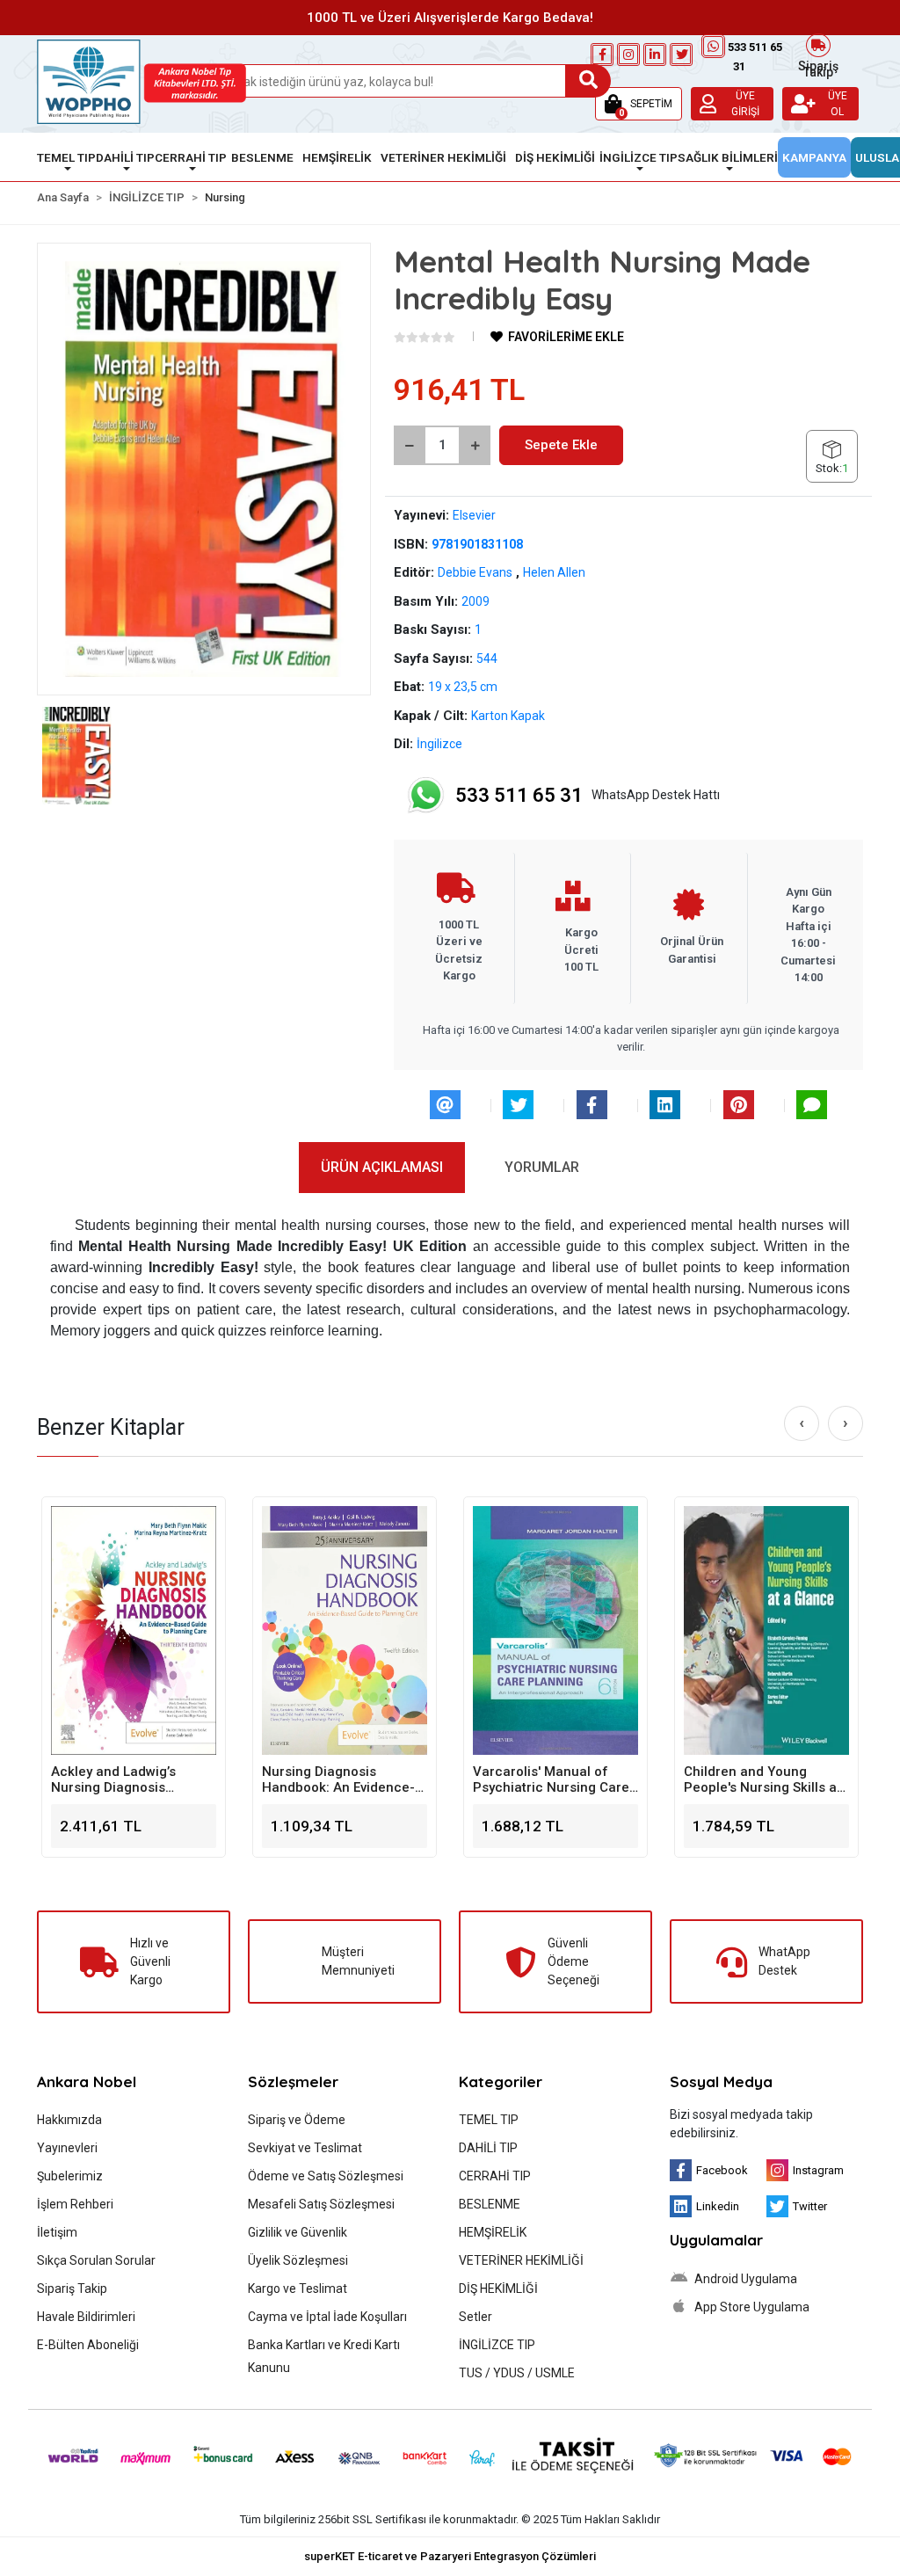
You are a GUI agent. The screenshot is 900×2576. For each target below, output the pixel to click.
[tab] (382, 1168)
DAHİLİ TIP (488, 2148)
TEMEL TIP (489, 2120)
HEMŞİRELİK (493, 2232)
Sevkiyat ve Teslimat (305, 2148)
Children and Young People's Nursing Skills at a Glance (552, 1779)
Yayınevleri (67, 2148)
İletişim (57, 2232)
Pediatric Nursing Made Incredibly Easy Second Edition (758, 1779)
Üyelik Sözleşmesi (298, 2260)
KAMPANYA (814, 157)
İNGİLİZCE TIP (497, 2345)
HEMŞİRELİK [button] (337, 157)
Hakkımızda (69, 2120)
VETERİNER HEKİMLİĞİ (521, 2260)
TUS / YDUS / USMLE (517, 2373)
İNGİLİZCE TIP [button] (639, 157)
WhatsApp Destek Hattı (588, 795)
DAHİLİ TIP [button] (125, 157)
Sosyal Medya (721, 2081)
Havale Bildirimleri (86, 2317)
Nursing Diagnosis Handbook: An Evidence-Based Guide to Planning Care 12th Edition (128, 1779)
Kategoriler (501, 2081)
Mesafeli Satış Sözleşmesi (321, 2204)
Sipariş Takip (818, 67)
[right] (846, 1423)
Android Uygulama (744, 2279)
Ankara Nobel (87, 2081)
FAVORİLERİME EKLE (565, 337)
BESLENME (490, 2204)
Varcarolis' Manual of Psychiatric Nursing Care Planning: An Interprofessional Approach (340, 1779)
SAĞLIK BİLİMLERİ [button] (728, 157)
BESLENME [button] (262, 157)
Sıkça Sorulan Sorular (96, 2260)
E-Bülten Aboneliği (88, 2345)
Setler (475, 2317)
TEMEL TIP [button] (66, 157)
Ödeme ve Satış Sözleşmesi (326, 2176)
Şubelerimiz (70, 2176)
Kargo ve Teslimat (298, 2289)
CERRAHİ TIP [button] (191, 157)
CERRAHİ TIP (495, 2176)
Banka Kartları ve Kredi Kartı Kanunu (324, 2356)
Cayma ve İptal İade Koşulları (327, 2317)
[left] (802, 1423)
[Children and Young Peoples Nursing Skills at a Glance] (555, 1630)
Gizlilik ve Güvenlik (298, 2232)
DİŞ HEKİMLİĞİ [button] (555, 157)
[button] (639, 104)
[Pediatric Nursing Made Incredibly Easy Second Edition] (766, 1630)
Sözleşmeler (293, 2081)
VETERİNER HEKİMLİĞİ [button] (443, 157)
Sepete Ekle (561, 445)
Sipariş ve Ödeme (297, 2120)
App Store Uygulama (751, 2307)
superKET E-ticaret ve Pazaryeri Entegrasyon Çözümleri (450, 2556)
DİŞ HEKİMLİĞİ (498, 2289)
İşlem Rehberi (75, 2204)
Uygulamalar (716, 2240)
